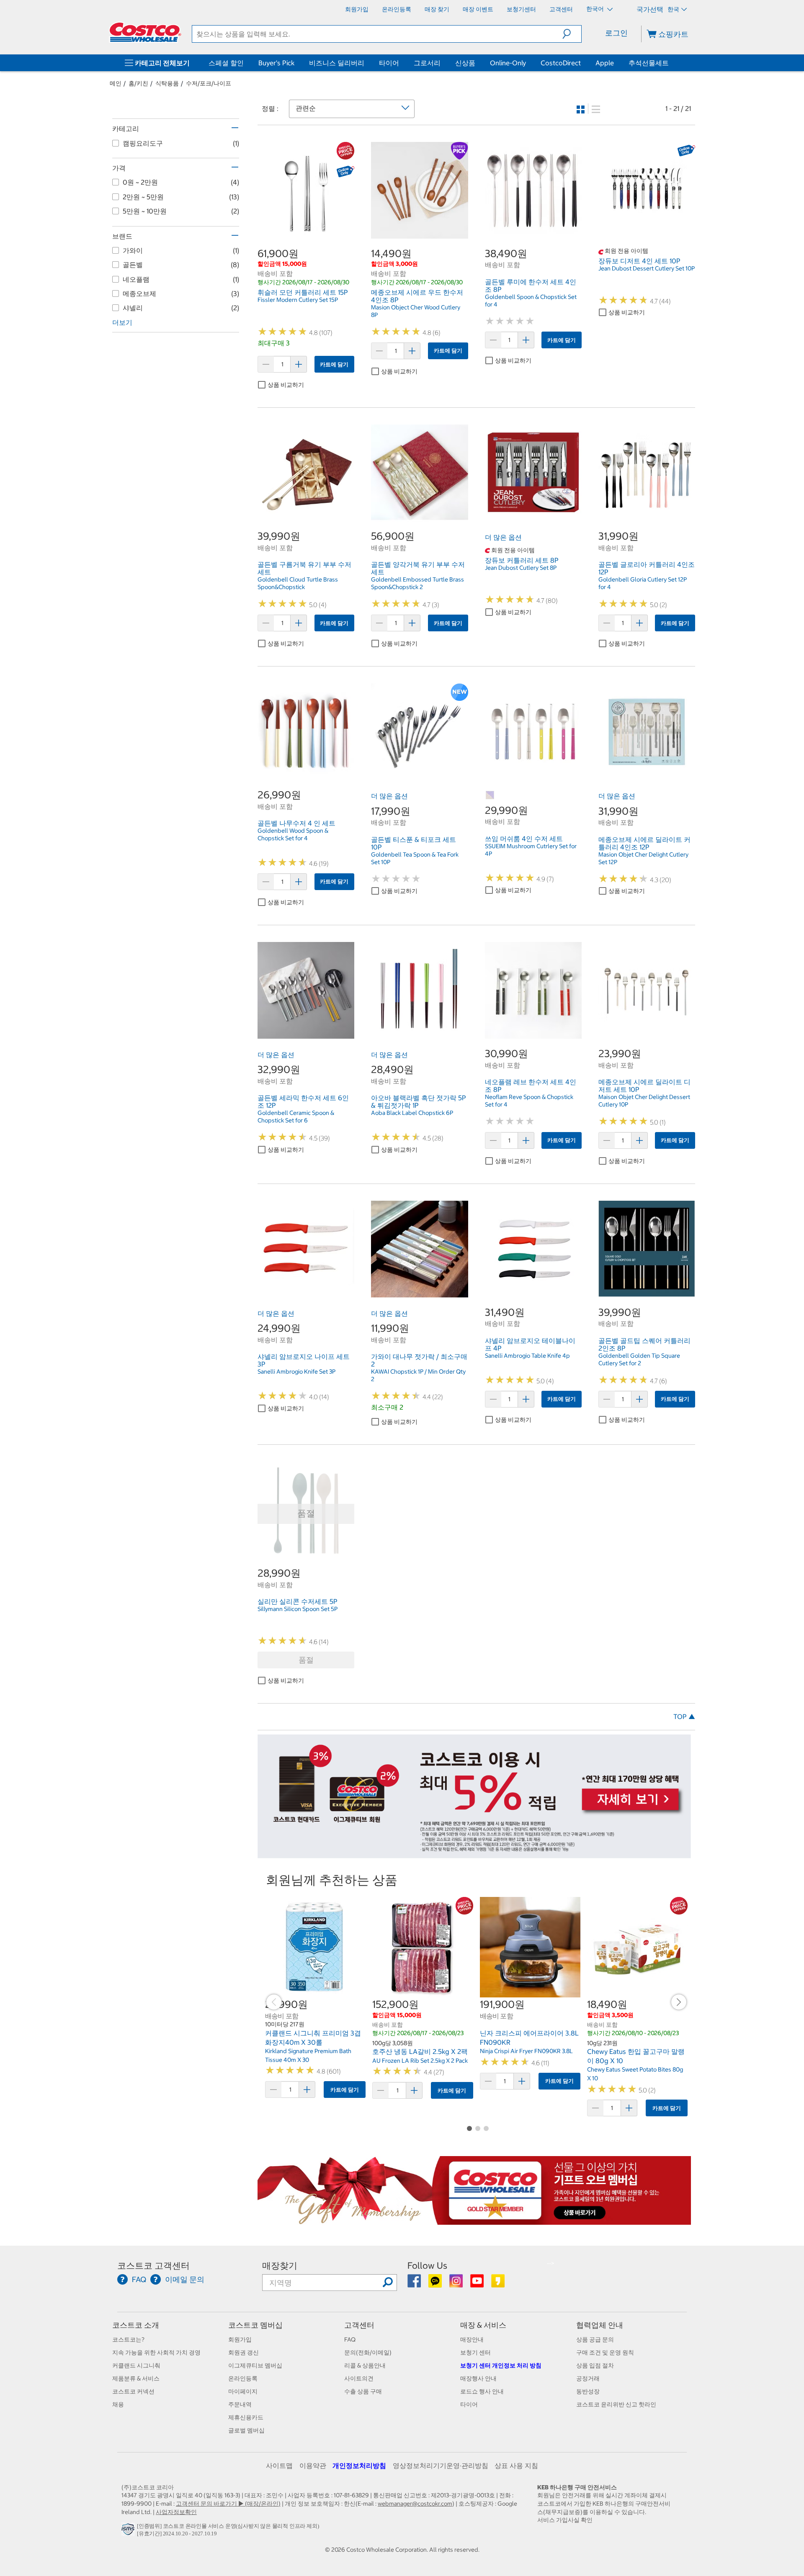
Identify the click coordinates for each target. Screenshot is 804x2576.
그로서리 (427, 63)
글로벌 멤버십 (246, 2430)
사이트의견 (359, 2378)
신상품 (465, 63)
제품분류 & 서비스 (136, 2378)
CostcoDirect (561, 63)
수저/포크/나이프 (209, 83)
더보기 (122, 322)
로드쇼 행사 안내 (482, 2391)
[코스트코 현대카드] (474, 1854)
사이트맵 (279, 2465)
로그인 (616, 33)
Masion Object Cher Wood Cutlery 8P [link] (416, 311)
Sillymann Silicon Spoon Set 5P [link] (298, 1609)
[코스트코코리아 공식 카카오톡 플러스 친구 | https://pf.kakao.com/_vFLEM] (436, 2284)
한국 (673, 9)
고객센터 (359, 2325)
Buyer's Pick (276, 63)
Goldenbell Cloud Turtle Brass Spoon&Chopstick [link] (298, 583)
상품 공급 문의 (595, 2339)
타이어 (389, 63)
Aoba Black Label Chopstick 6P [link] (412, 1113)
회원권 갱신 (244, 2352)
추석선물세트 (649, 63)
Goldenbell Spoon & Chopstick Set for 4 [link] (531, 301)
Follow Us (427, 2266)
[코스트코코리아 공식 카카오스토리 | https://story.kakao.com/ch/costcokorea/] (498, 2284)
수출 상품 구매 (363, 2391)
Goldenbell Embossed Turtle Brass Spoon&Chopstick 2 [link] (417, 583)
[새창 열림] (129, 2531)
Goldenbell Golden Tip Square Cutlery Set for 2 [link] (639, 1359)
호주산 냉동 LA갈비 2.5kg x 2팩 (420, 2051)
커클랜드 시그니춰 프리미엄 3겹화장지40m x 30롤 (313, 2038)
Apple (605, 63)
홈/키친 (138, 83)
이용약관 (313, 2465)
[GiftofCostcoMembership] (474, 2220)
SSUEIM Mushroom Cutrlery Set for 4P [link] (531, 850)
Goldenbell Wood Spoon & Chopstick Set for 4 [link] (293, 834)
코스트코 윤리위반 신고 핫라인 (616, 2404)
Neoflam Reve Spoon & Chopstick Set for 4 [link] (529, 1101)
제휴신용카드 (246, 2417)
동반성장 (588, 2391)
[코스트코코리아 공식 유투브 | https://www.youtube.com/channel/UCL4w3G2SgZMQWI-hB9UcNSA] (478, 2284)
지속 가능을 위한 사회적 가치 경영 (156, 2352)
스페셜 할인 (226, 63)
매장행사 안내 (478, 2378)
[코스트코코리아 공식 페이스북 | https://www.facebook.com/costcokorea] (415, 2284)
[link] (306, 234)
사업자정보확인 (176, 2512)
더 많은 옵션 (503, 537)
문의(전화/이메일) (368, 2352)
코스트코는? (128, 2339)
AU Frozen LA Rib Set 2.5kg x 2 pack (420, 2061)
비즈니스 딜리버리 (337, 63)
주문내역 (240, 2404)
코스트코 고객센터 (153, 2266)
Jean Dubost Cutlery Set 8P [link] (521, 568)
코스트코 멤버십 (255, 2325)
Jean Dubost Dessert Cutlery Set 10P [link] (647, 268)
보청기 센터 (475, 2352)
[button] (572, 34)
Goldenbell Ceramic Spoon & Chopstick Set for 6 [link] (296, 1117)
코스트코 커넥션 (133, 2391)
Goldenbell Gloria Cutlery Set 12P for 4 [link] (643, 583)
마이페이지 (243, 2391)
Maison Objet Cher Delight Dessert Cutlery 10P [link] (644, 1101)
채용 (118, 2404)
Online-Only (508, 63)
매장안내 (472, 2339)
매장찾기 (280, 2266)
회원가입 (240, 2339)
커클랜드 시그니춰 (136, 2365)
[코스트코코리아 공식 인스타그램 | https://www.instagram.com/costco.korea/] (457, 2284)
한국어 (596, 9)
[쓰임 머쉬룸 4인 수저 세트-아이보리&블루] (490, 795)
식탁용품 (167, 83)
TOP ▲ (684, 1716)
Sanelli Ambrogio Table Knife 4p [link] (527, 1356)
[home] (145, 32)
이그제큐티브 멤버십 (255, 2365)
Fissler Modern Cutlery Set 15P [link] (298, 300)
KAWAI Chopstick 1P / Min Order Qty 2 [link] (418, 1375)
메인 (116, 83)
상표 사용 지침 (516, 2465)
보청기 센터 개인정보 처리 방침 (501, 2365)
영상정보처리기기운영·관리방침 (441, 2465)
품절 (306, 1660)
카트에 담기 (334, 364)
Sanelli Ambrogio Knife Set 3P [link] (296, 1372)
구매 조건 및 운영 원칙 (605, 2352)
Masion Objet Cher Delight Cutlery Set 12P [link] (643, 858)
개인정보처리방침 (359, 2465)
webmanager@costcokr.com (415, 2504)
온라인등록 (243, 2378)
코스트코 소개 (136, 2325)
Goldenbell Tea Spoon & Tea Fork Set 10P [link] (415, 858)
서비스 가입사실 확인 (565, 2520)
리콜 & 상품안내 (365, 2365)
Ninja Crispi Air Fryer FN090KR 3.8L (526, 2051)
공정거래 (588, 2378)
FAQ (350, 2339)
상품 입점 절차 (595, 2365)
